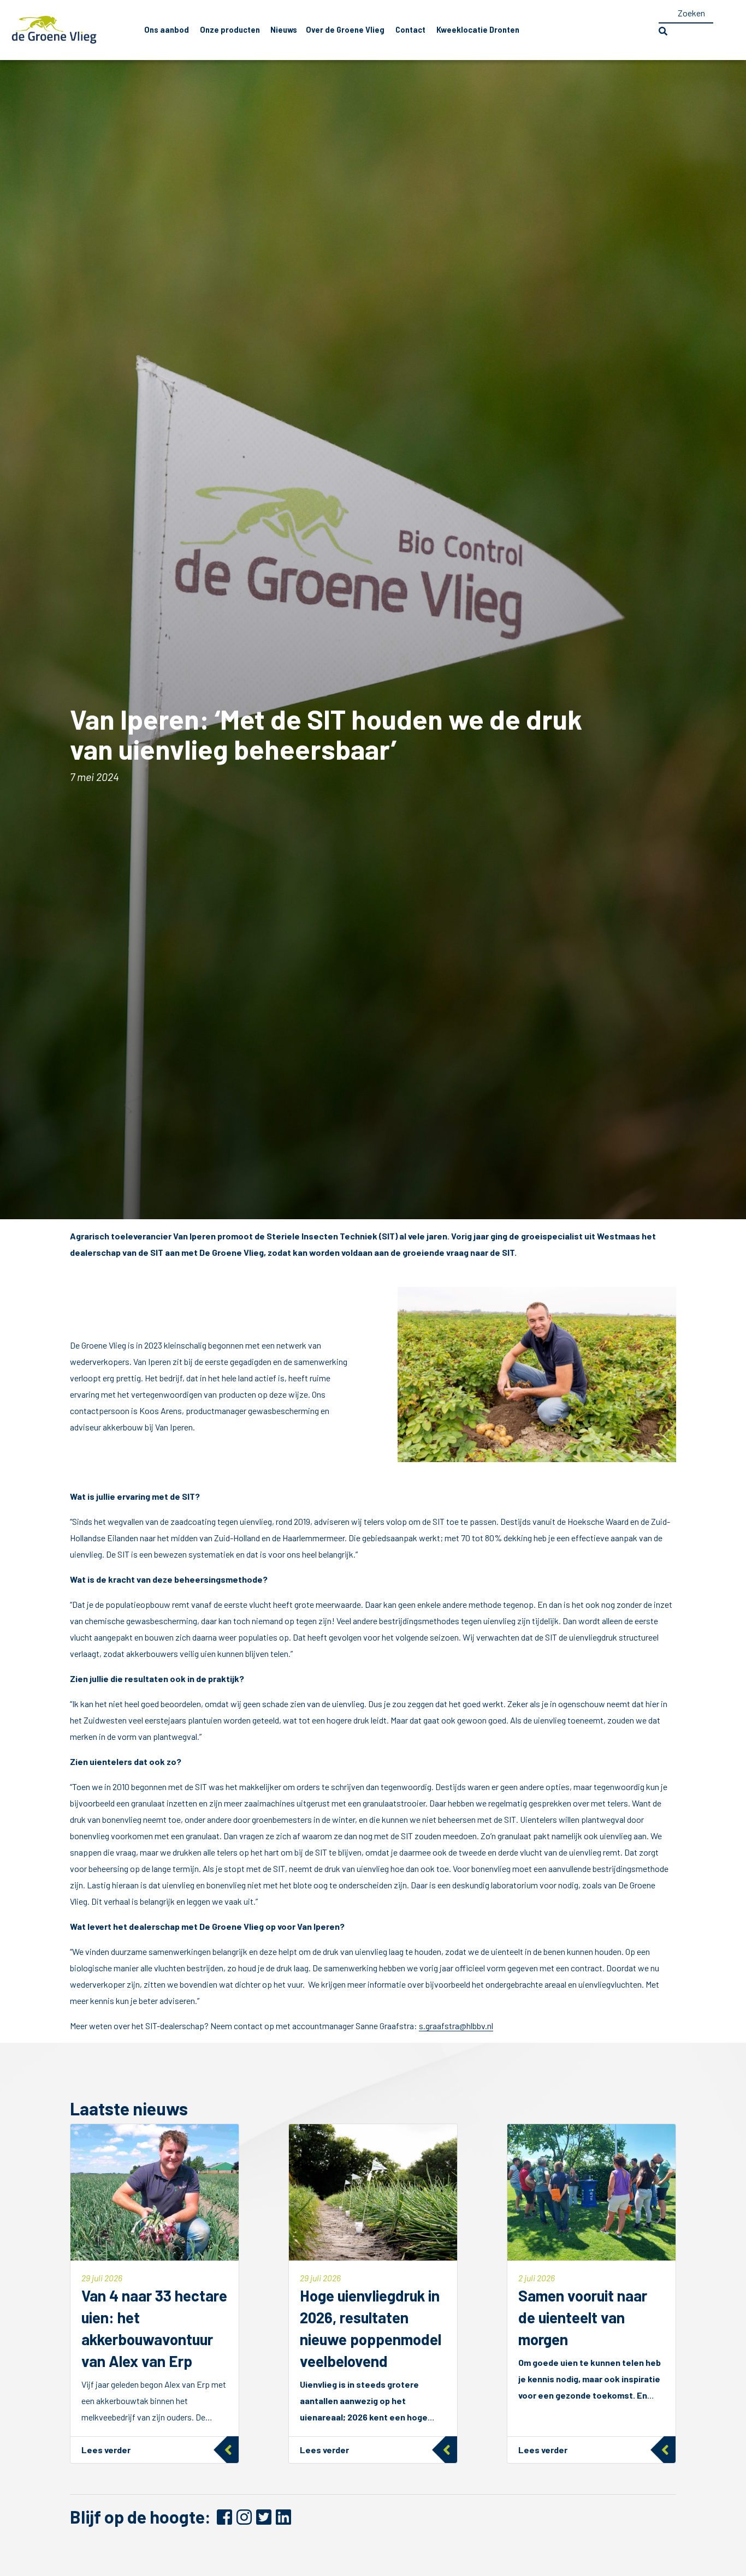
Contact (410, 30)
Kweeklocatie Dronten (478, 30)
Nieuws (284, 30)
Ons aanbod (167, 30)
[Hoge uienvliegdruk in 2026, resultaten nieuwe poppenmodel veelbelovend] (373, 2294)
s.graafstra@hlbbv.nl (456, 2026)
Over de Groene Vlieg (345, 30)
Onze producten (230, 30)
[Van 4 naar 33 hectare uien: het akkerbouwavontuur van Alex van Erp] (155, 2294)
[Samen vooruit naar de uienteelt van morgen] (591, 2294)
